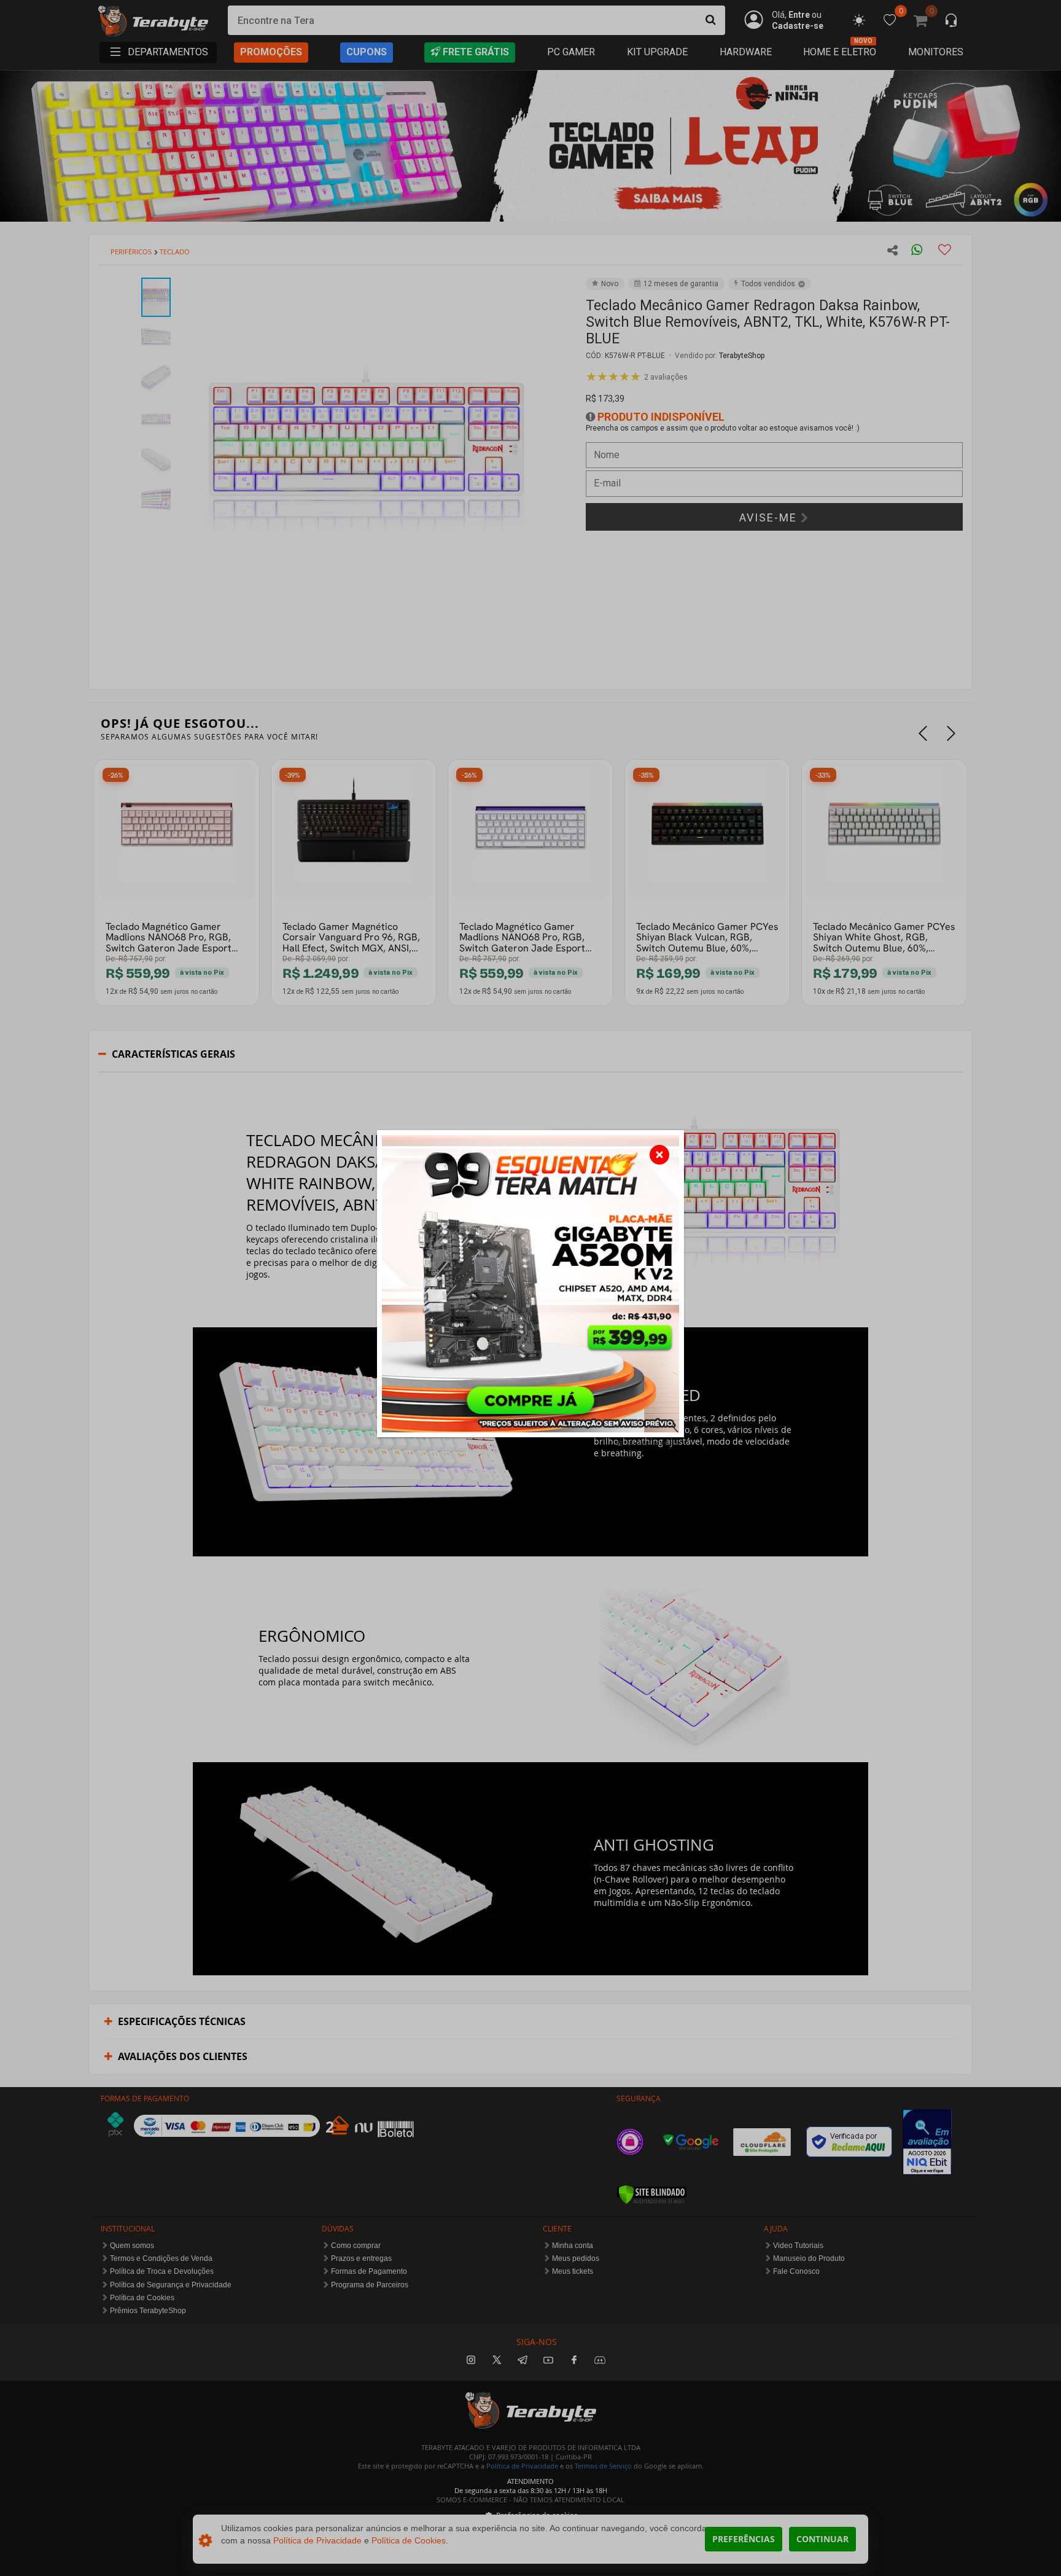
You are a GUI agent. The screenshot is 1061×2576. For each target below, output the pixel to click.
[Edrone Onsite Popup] (530, 1288)
